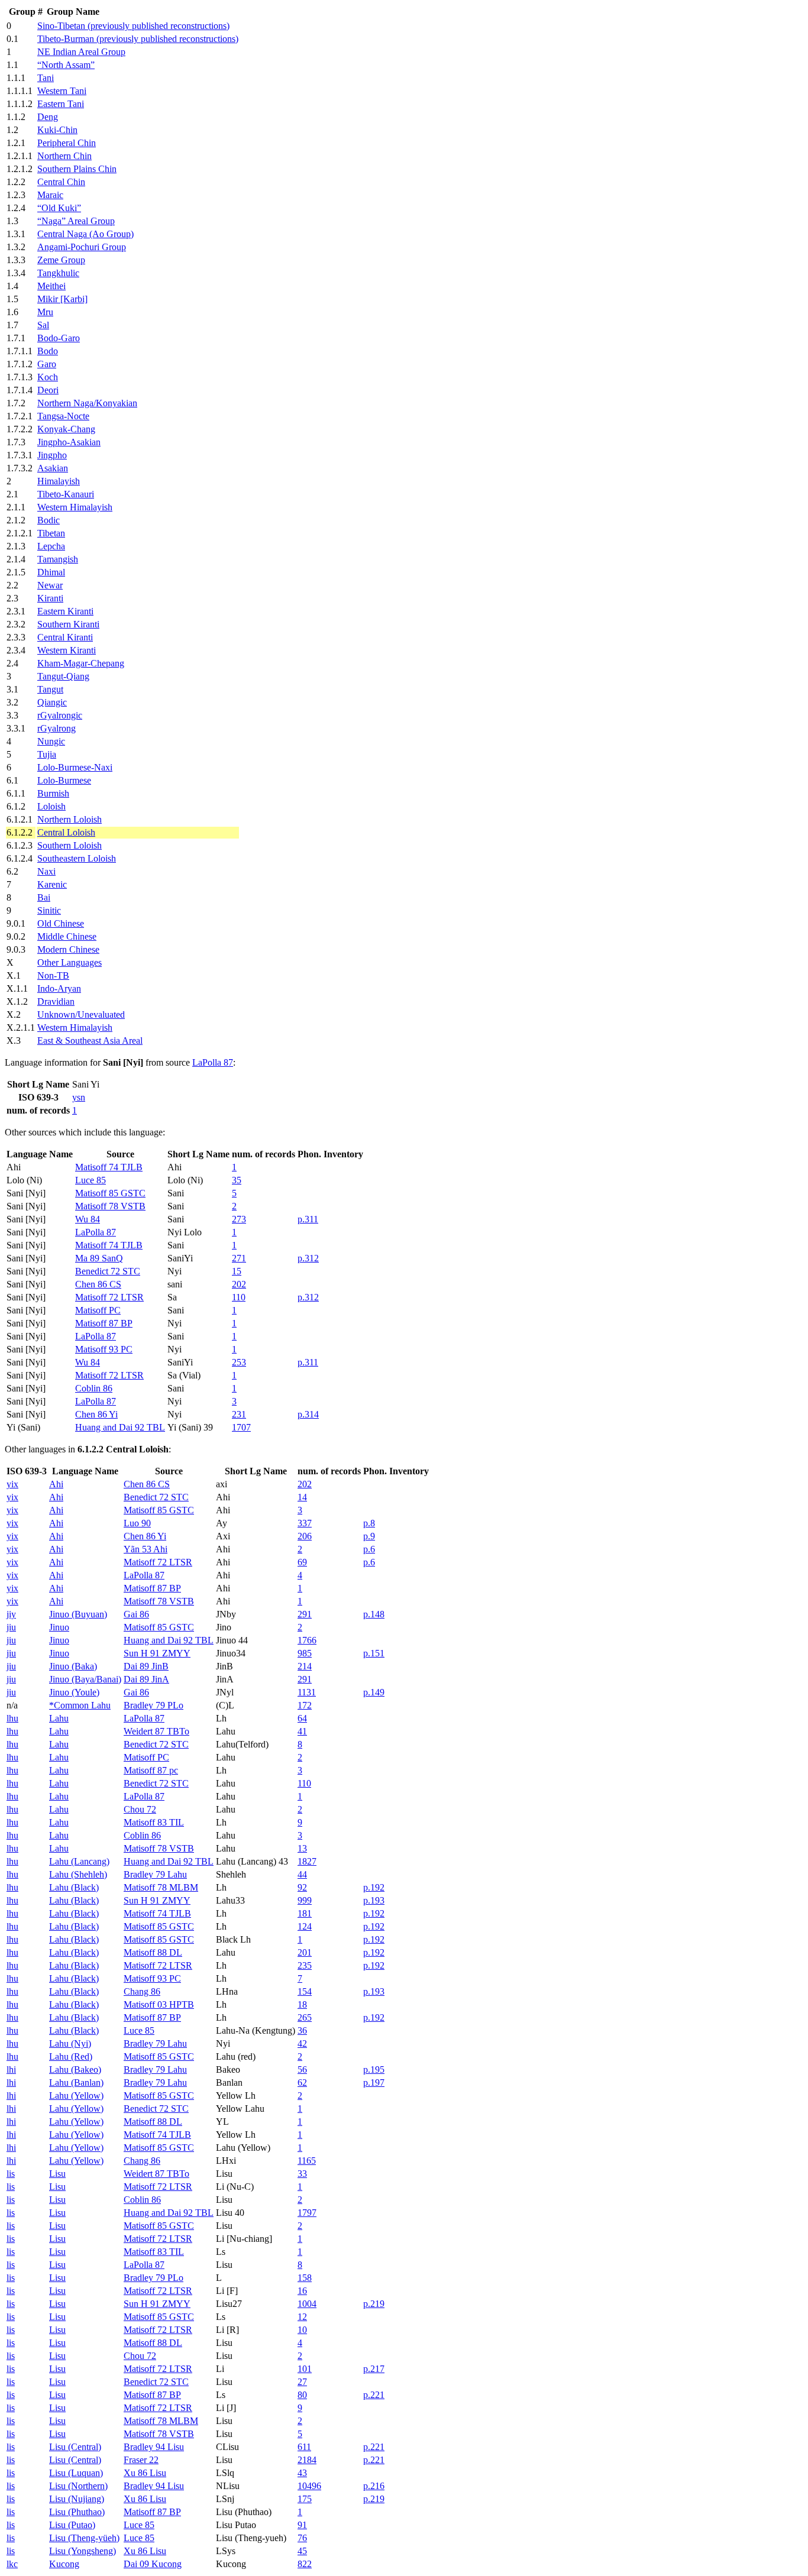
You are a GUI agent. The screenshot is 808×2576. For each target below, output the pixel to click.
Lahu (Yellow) (76, 2096)
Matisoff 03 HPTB (159, 2004)
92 (302, 1887)
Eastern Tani (61, 104)
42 (302, 2043)
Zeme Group (61, 260)
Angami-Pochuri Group (82, 247)
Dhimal (51, 572)
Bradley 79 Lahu (155, 1874)
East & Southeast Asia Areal (90, 1041)
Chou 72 (140, 1809)
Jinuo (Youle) (74, 1692)
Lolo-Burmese (64, 780)
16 (302, 2291)
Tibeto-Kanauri (66, 494)
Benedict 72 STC (108, 1271)
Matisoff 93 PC (104, 1349)
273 (239, 1219)
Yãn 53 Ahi (146, 1549)
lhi (11, 2069)
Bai (44, 897)
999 (305, 1900)
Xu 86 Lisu (145, 2473)
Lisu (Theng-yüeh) (84, 2538)
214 (305, 1666)
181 (305, 1913)
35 (237, 1180)
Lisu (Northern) (78, 2486)
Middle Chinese (67, 936)
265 (305, 2017)
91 (302, 2525)
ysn (79, 1097)
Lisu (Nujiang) (77, 2499)
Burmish (53, 793)
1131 (307, 1692)
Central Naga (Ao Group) (85, 234)
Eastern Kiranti (65, 611)
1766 (307, 1640)
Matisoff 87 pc (151, 1770)
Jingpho (52, 455)
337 (305, 1523)
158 (305, 2278)
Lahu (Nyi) (70, 2043)
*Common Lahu (80, 1705)
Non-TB (53, 975)
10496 (309, 2486)
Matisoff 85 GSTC (110, 1193)
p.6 (369, 1549)
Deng (48, 117)
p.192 (374, 1887)
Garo (47, 364)
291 (305, 1614)
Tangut (50, 689)
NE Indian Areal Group (81, 52)
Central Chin (61, 182)
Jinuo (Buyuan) (78, 1614)
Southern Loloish (70, 845)
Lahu (59, 1718)
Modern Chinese (68, 949)
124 (305, 1926)
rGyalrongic (60, 715)
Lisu (57, 2174)
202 (239, 1284)
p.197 (374, 2083)
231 (239, 1414)
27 (302, 2382)
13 (302, 1848)
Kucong (64, 2564)
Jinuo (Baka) (73, 1666)
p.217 (374, 2369)
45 (302, 2551)
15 (237, 1271)
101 (305, 2369)
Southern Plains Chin (77, 169)
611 (304, 2447)
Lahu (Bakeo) (75, 2069)
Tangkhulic (58, 273)
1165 (307, 2161)
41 (302, 1731)
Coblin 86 (94, 1388)
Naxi (46, 871)
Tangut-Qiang (63, 676)
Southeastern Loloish (77, 858)
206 (305, 1536)
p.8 (369, 1523)
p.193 (374, 1900)
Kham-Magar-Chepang (81, 663)
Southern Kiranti (68, 624)
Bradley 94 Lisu (154, 2447)
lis (11, 2174)
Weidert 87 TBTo (156, 1731)
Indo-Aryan (59, 988)
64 (302, 1718)
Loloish (51, 806)
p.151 (374, 1653)
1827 (307, 1861)
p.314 (308, 1414)
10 (302, 2330)
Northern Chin (64, 156)
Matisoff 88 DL (153, 1952)
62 (302, 2083)
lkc (12, 2564)
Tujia (47, 754)
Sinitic (49, 910)
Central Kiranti (65, 637)
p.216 (374, 2486)
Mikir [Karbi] (62, 299)
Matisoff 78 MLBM (161, 1887)
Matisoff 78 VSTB (110, 1206)
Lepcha (51, 546)
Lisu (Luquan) (76, 2473)
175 (305, 2499)
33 (302, 2174)
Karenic (52, 884)
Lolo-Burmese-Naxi (75, 767)
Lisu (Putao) (72, 2525)
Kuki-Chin (57, 130)
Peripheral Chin (67, 143)
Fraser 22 (141, 2460)
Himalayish (59, 481)
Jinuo (59, 1627)
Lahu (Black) (74, 1887)
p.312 (308, 1258)
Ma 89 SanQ (99, 1258)
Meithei (51, 286)
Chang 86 (142, 1991)
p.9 (369, 1536)
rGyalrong (56, 728)
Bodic (49, 520)
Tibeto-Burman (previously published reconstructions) (138, 39)
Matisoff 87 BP (104, 1323)
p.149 (374, 1692)
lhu (12, 1718)
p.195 (374, 2069)
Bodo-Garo (59, 338)
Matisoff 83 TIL (154, 1822)
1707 (241, 1427)
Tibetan (51, 533)
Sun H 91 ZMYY (157, 1653)
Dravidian (56, 1001)
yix (12, 1484)
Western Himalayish (75, 507)
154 (305, 1991)
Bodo (48, 351)
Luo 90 (137, 1523)
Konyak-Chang (66, 429)
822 (305, 2564)
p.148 (374, 1614)
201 (305, 1952)
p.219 (374, 2304)
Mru (45, 312)
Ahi (56, 1484)
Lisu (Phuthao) (77, 2512)
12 (302, 2317)
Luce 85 (91, 1180)
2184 (307, 2460)
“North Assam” (66, 65)
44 (302, 1874)
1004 (307, 2304)
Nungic (51, 741)
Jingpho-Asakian (69, 442)
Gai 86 (136, 1614)
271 (239, 1258)
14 (302, 1497)
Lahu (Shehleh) (78, 1874)
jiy (11, 1614)
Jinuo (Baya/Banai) (85, 1679)
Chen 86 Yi (96, 1414)
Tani (46, 78)
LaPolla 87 (213, 1062)
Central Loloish (66, 832)
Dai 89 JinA (146, 1679)
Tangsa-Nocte (63, 416)
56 (302, 2069)
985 (305, 1653)
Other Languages (70, 962)
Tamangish (58, 559)
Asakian (53, 468)
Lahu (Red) (71, 2056)
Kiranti (50, 598)
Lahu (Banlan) (76, 2083)
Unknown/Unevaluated (81, 1014)
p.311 (308, 1219)
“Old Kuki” (59, 208)
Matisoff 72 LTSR (109, 1297)
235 (305, 1965)
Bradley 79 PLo (153, 1705)
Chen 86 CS (98, 1284)
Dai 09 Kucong (153, 2564)
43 (302, 2473)
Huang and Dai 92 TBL (120, 1427)
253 (239, 1362)
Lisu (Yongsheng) (83, 2551)
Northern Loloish (70, 819)
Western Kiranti (67, 650)
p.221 (374, 2395)
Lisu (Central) (75, 2447)
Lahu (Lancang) (79, 1861)
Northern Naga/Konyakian (87, 403)
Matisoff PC (98, 1310)
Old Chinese (61, 923)
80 (302, 2395)
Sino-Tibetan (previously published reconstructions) (133, 26)
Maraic (50, 195)
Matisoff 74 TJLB (109, 1167)
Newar (50, 585)
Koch (48, 377)
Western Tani (62, 91)
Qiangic (52, 702)
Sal (43, 325)
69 (302, 1562)
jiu (11, 1627)
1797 (307, 2213)
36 (302, 2030)
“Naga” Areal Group (76, 221)
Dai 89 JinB (146, 1666)
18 (302, 2004)
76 (302, 2538)
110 (239, 1297)
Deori (48, 390)
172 (305, 1705)
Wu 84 (88, 1219)
